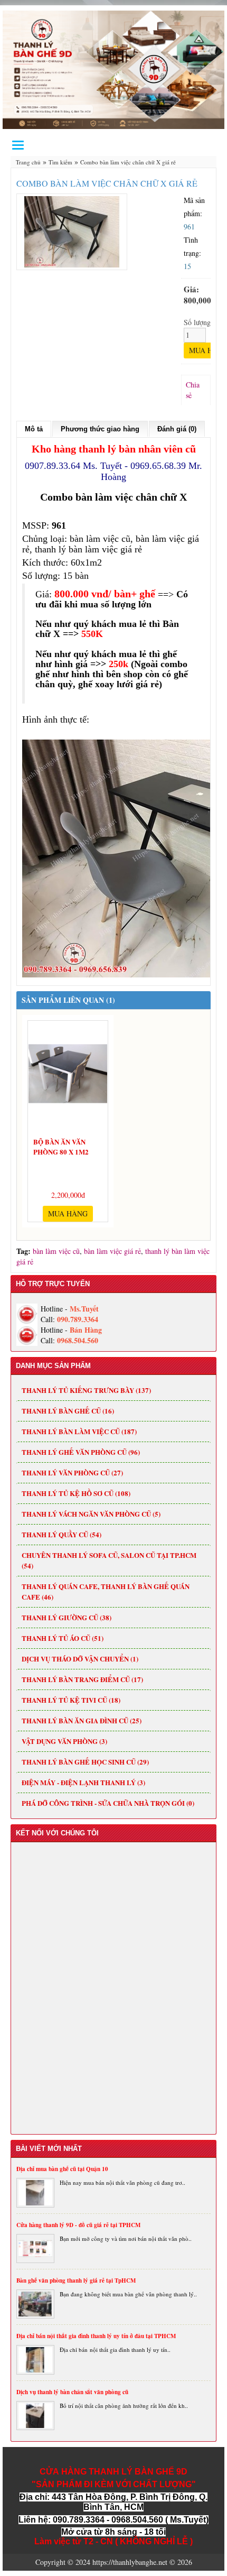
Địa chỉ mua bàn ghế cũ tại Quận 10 (62, 2169)
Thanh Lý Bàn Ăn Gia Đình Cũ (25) (82, 1720)
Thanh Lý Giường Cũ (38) (67, 1617)
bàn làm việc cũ (56, 1251)
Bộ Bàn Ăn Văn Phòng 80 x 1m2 (61, 1145)
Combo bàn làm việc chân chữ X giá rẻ (128, 162)
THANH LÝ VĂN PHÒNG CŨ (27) (72, 1472)
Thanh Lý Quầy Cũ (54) (62, 1534)
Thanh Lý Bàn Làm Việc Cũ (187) (79, 1431)
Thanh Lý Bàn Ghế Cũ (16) (68, 1411)
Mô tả (34, 429)
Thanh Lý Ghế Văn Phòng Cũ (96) (81, 1452)
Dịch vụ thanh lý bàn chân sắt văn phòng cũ (72, 2392)
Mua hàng (68, 1213)
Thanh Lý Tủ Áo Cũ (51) (63, 1638)
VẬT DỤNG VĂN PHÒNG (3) (64, 1741)
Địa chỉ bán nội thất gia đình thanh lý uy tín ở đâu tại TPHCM (96, 2336)
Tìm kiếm (60, 162)
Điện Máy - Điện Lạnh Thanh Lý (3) (83, 1782)
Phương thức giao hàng (100, 429)
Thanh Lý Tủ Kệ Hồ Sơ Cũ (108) (76, 1493)
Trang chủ (28, 162)
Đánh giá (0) (177, 429)
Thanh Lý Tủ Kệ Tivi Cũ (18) (71, 1700)
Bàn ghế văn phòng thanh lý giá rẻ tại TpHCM (76, 2280)
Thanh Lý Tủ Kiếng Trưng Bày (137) (86, 1390)
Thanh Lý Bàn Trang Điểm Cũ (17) (82, 1679)
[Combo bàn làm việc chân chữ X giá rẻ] (72, 230)
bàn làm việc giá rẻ (112, 1251)
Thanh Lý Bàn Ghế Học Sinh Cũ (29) (85, 1762)
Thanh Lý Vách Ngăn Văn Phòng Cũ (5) (91, 1514)
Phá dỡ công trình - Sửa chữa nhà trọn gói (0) (108, 1803)
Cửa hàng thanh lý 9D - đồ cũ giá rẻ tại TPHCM (78, 2225)
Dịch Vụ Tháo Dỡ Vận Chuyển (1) (80, 1659)
